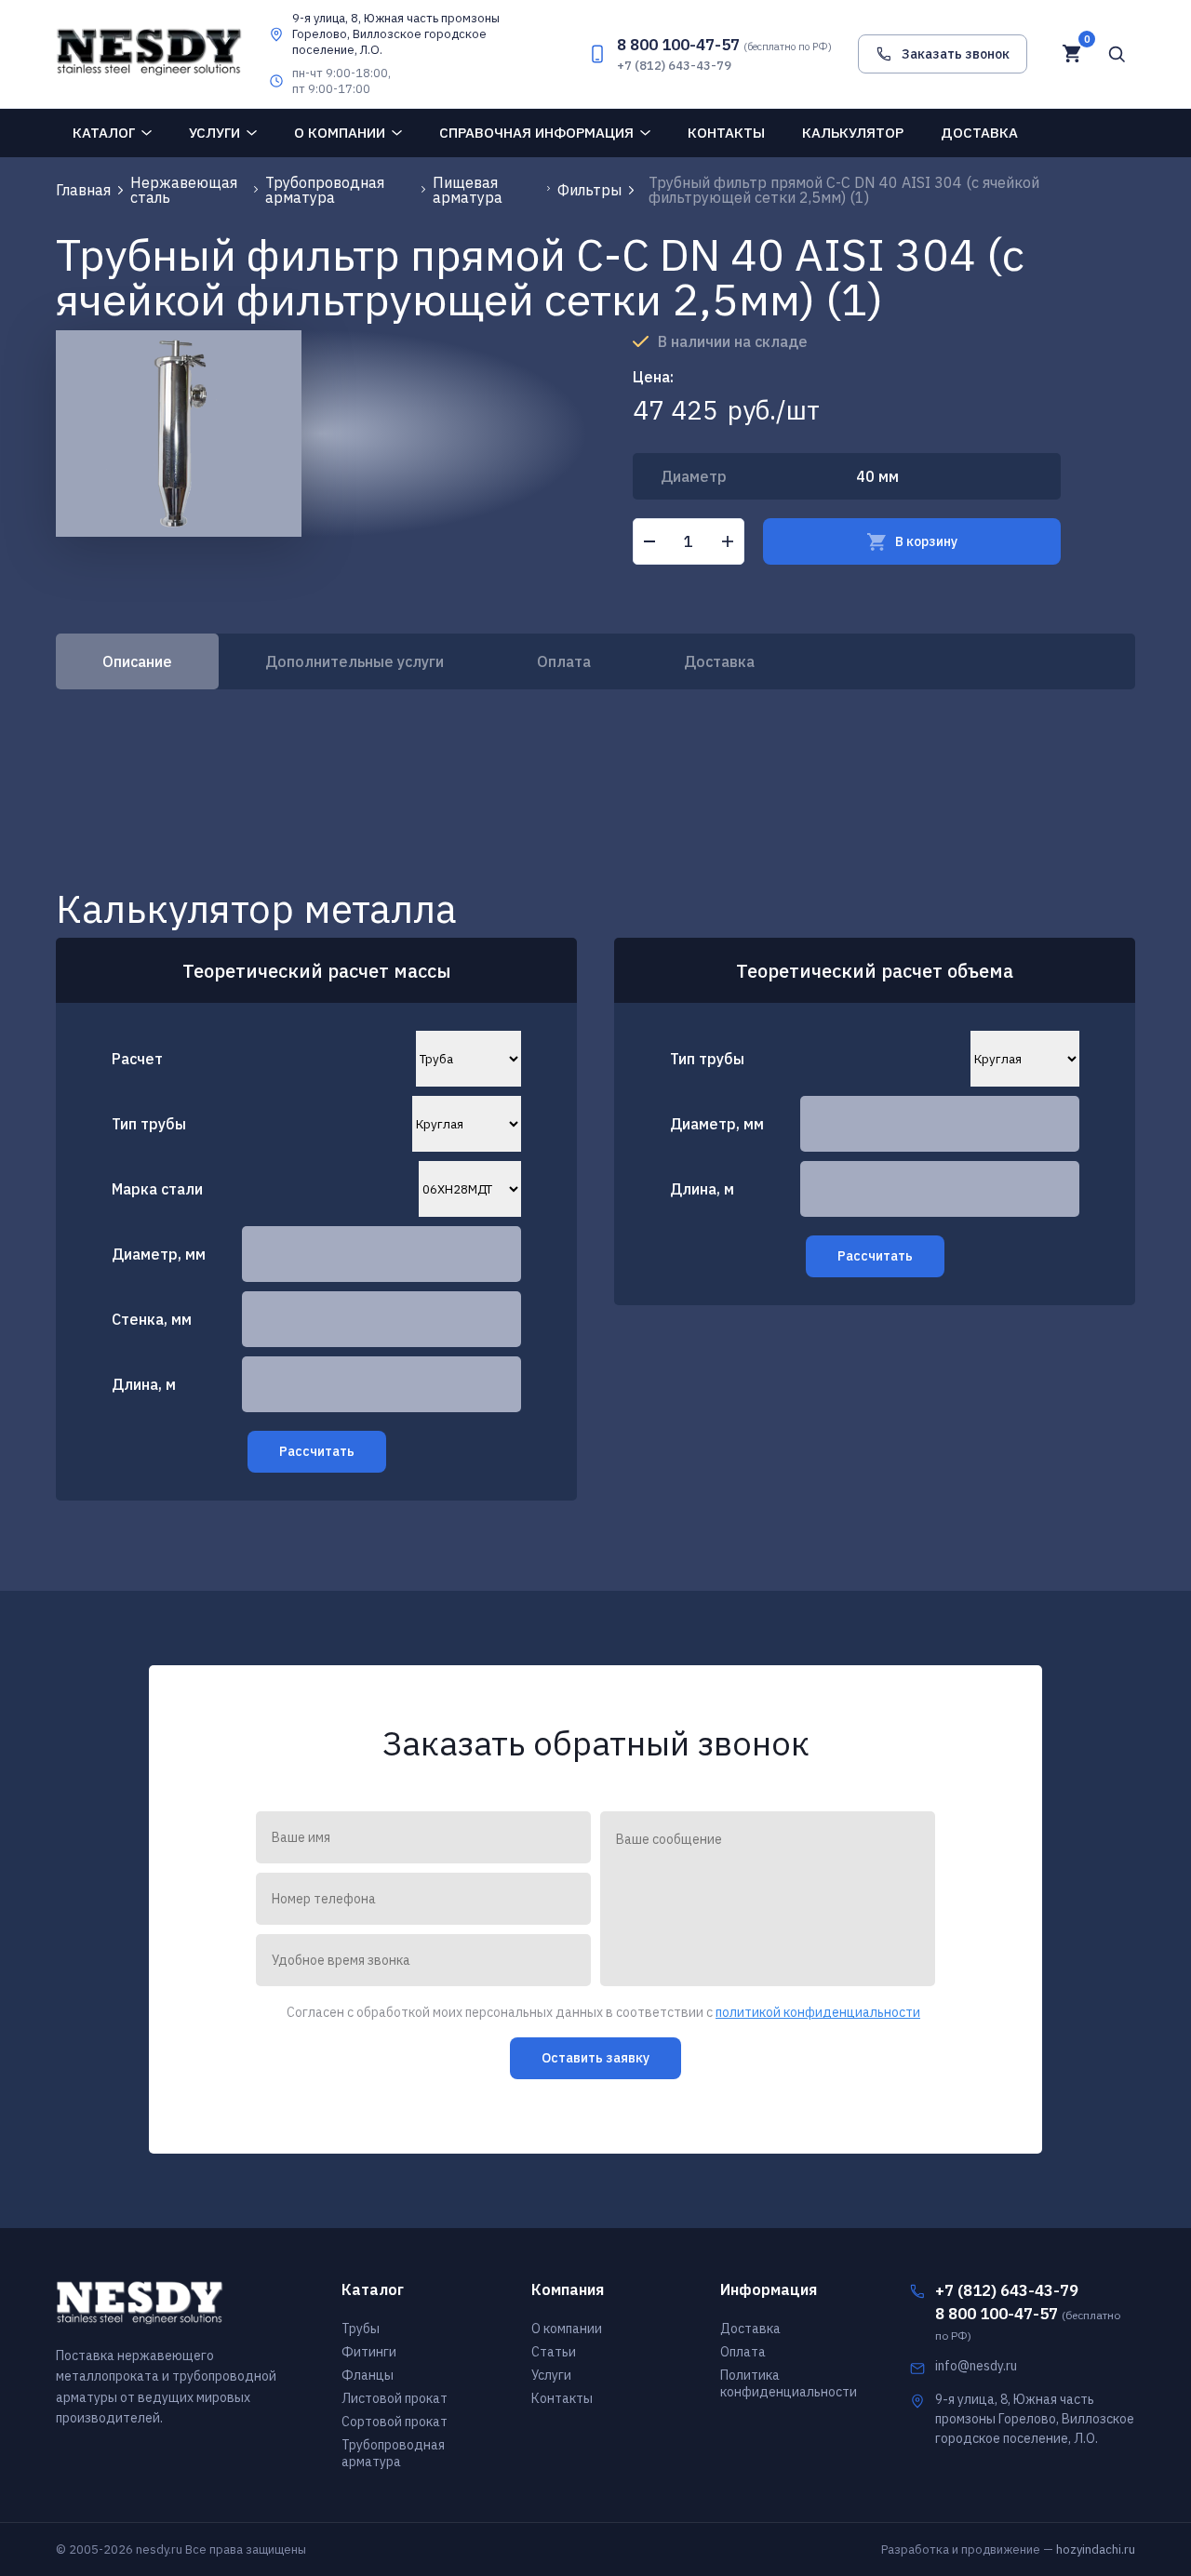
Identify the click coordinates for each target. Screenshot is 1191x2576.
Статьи (554, 2352)
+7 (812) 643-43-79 (674, 66)
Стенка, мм (152, 1319)
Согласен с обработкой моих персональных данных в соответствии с (603, 2013)
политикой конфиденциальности (818, 2012)
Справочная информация (536, 133)
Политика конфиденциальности (789, 2383)
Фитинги (369, 2352)
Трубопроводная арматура (393, 2453)
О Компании (340, 133)
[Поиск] (1117, 54)
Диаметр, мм (159, 1254)
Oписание (137, 661)
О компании (567, 2329)
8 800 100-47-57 (724, 45)
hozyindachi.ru (1096, 2549)
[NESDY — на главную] (149, 53)
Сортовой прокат (395, 2422)
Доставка (979, 133)
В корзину (926, 541)
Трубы (361, 2329)
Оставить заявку (595, 2058)
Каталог (104, 133)
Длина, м (144, 1384)
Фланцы (368, 2375)
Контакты (726, 133)
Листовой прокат (395, 2398)
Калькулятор (853, 133)
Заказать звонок (956, 54)
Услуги (214, 133)
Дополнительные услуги (355, 661)
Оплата (564, 661)
